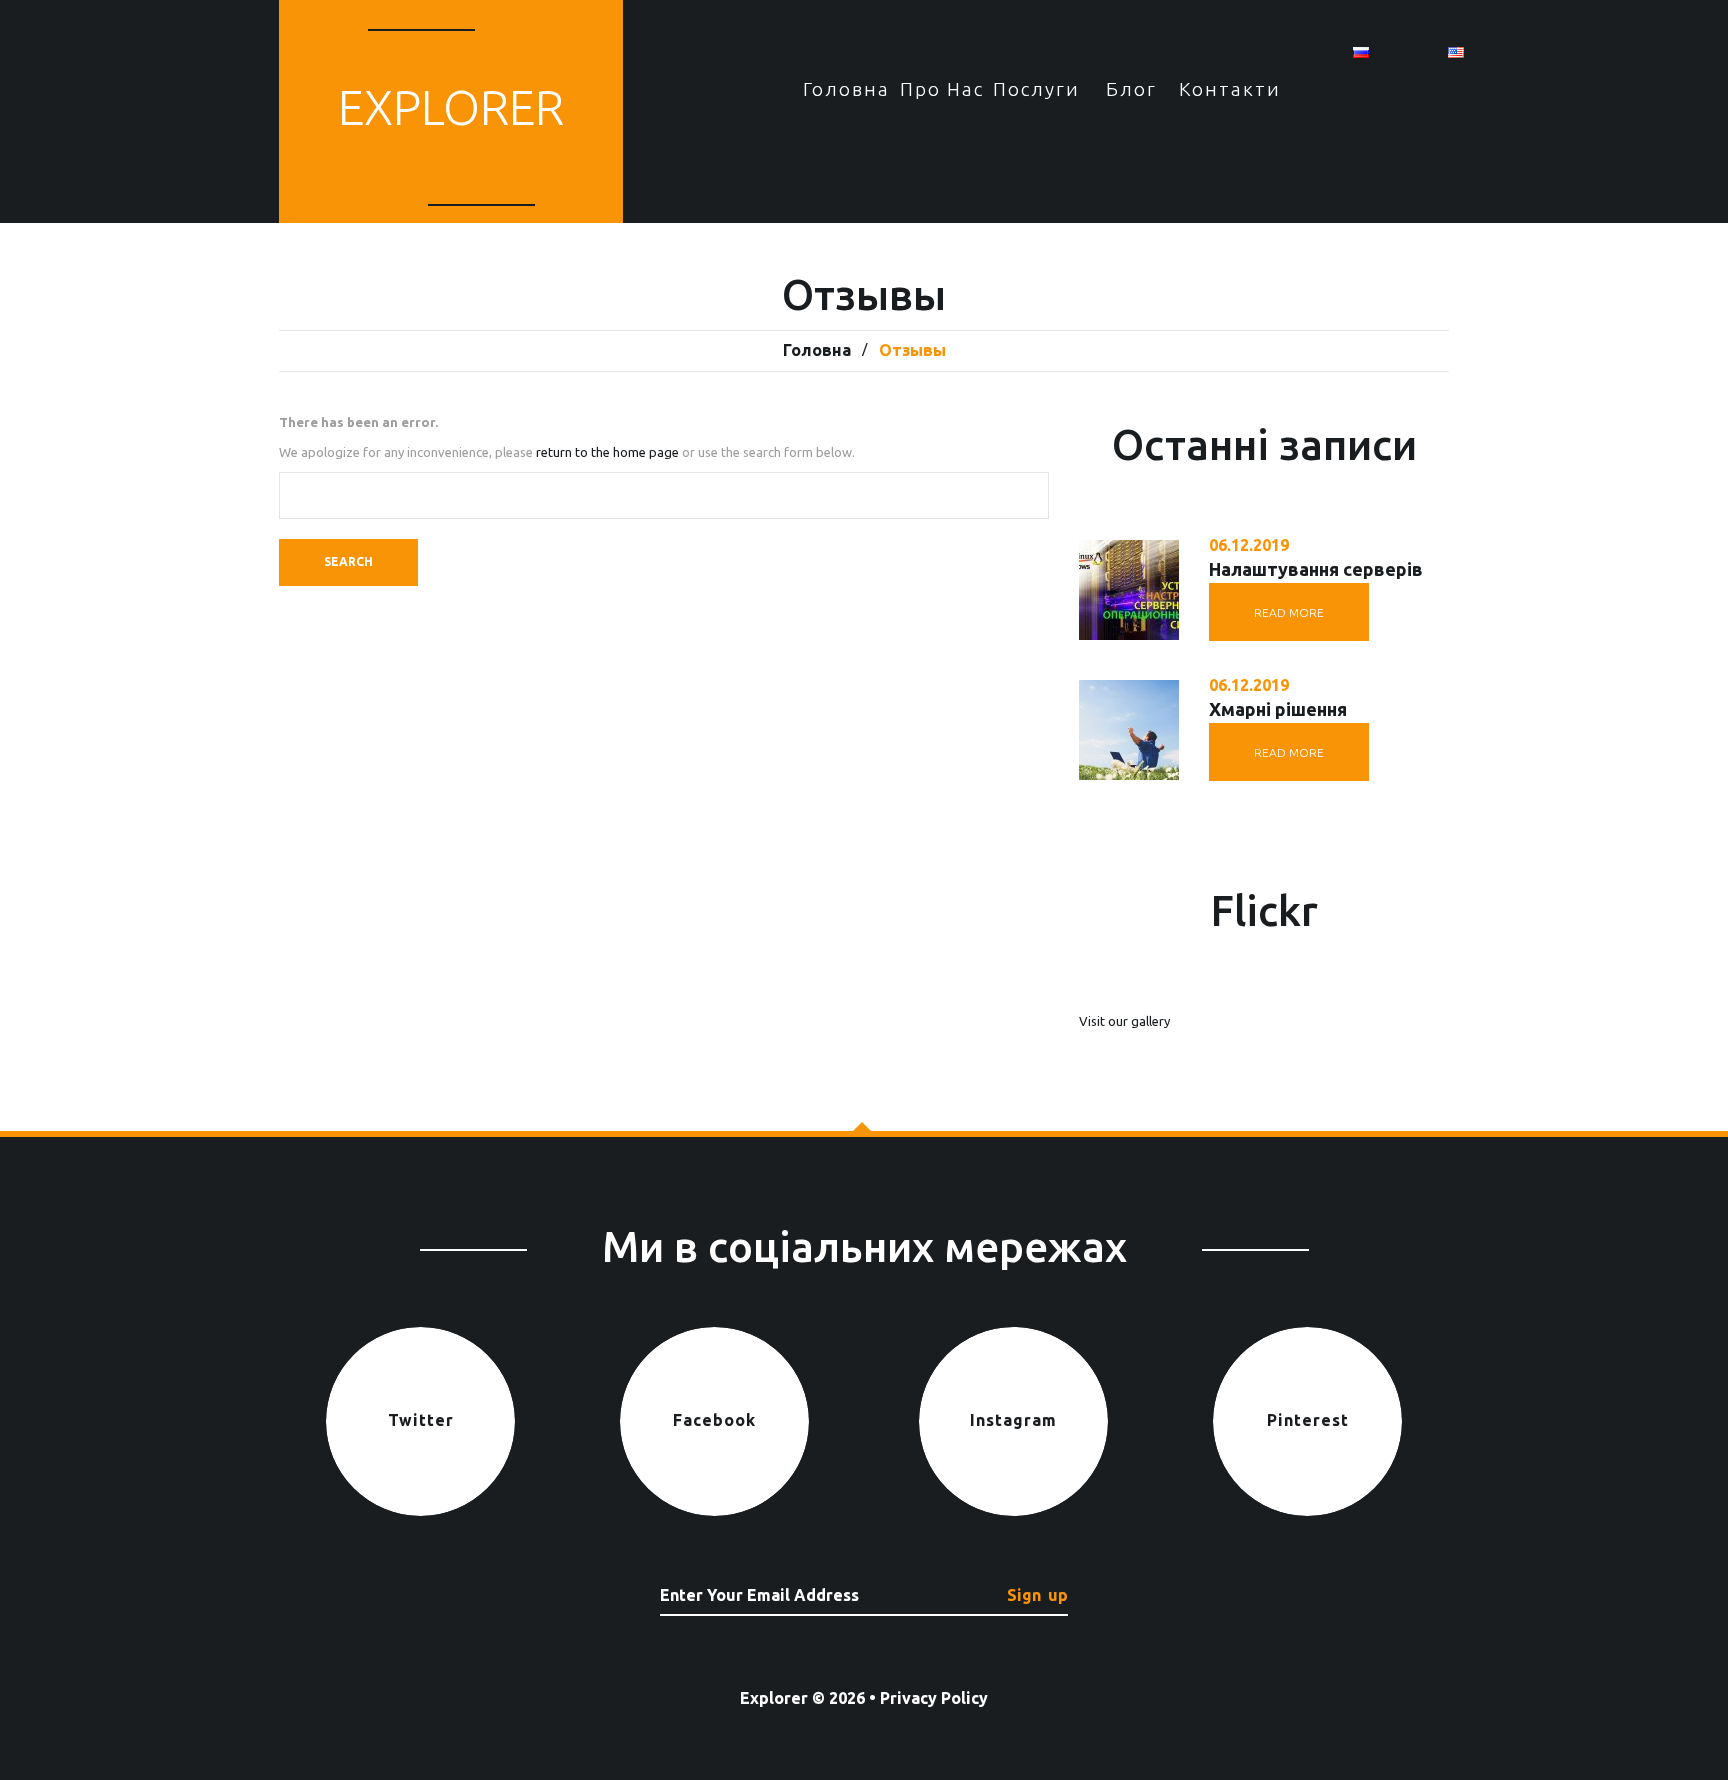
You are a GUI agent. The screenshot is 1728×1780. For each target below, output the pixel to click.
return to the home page (607, 452)
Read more (1289, 612)
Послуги (1036, 89)
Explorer (451, 107)
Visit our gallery (1124, 1021)
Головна (846, 89)
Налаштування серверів (1316, 569)
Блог (1131, 89)
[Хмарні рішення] (1129, 730)
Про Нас (942, 89)
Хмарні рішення (1278, 709)
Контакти (1226, 89)
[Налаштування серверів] (1129, 590)
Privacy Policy (934, 1698)
